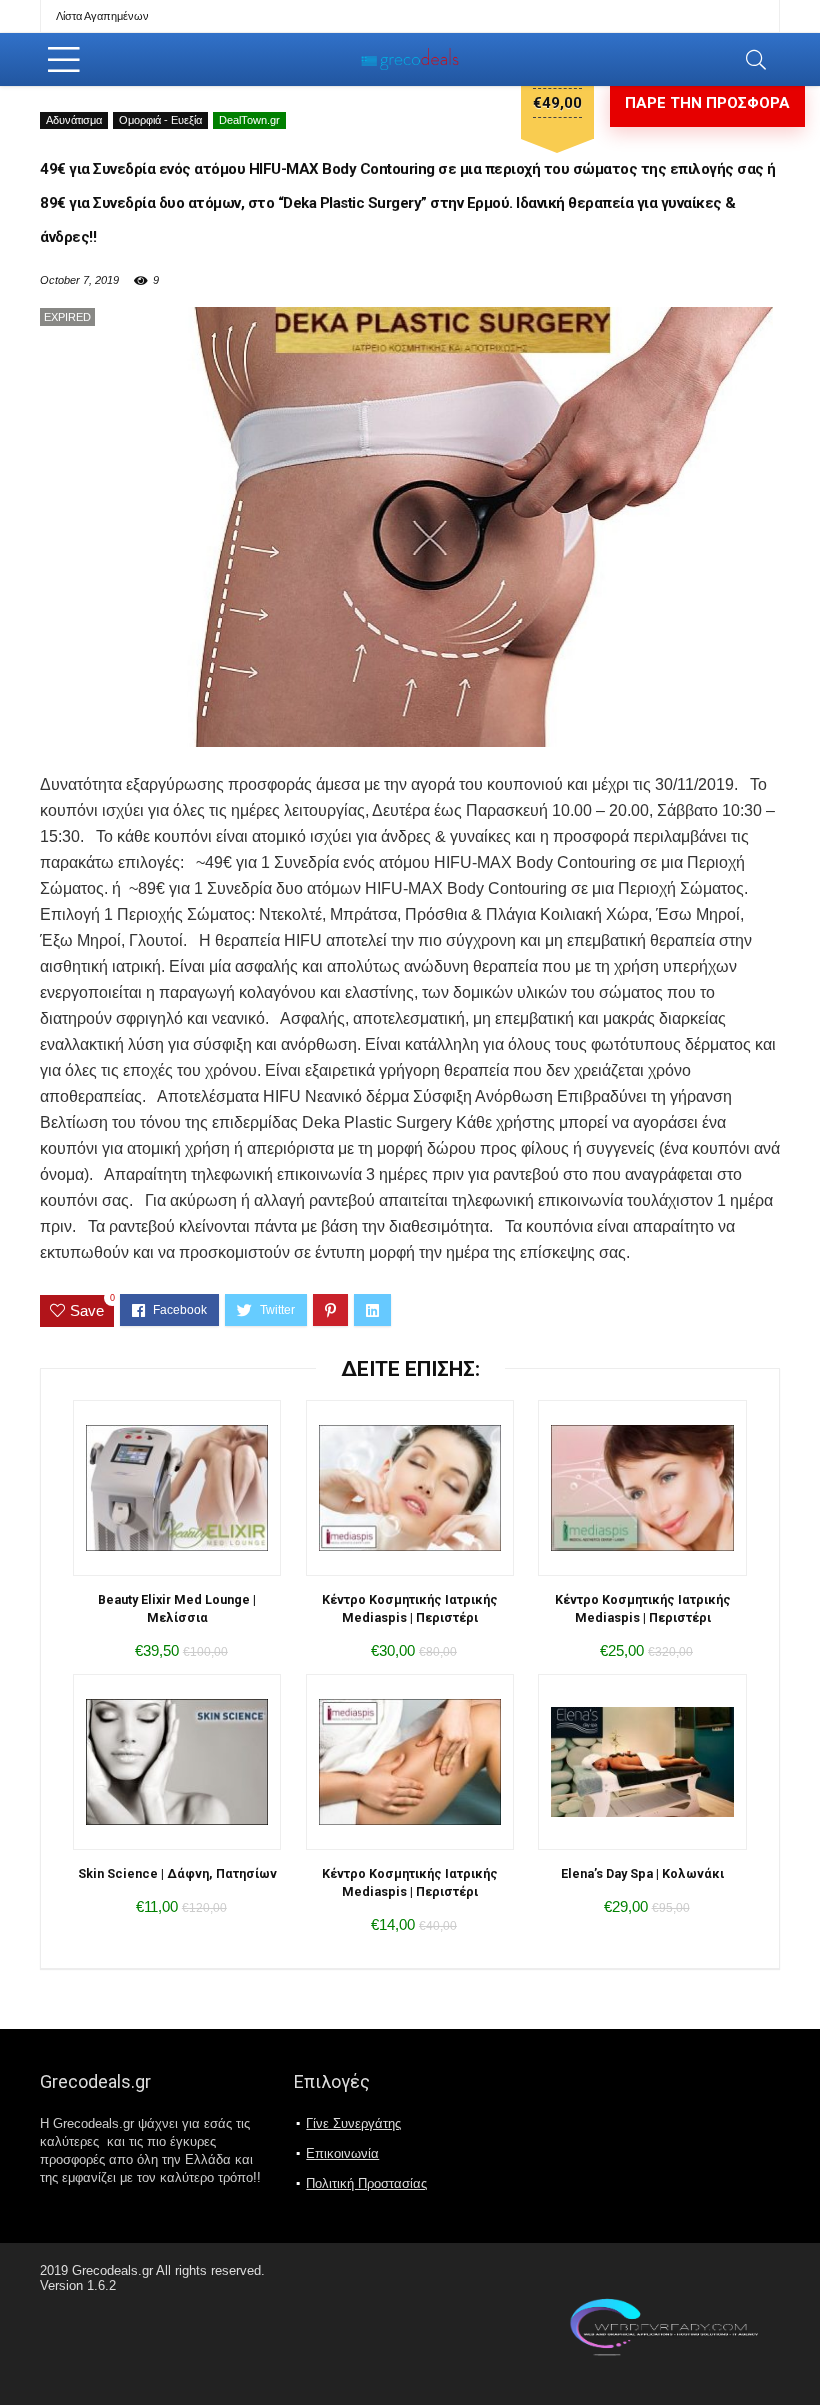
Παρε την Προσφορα (707, 103)
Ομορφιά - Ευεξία (160, 120)
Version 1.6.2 (78, 2285)
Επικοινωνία (342, 2153)
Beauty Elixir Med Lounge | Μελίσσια (177, 1608)
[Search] (756, 59)
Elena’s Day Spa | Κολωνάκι (642, 1873)
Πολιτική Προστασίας (366, 2183)
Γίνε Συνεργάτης (353, 2123)
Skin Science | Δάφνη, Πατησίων (177, 1873)
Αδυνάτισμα (74, 120)
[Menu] (64, 59)
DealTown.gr (249, 120)
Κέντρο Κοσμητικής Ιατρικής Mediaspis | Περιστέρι (410, 1608)
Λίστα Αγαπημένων (102, 16)
